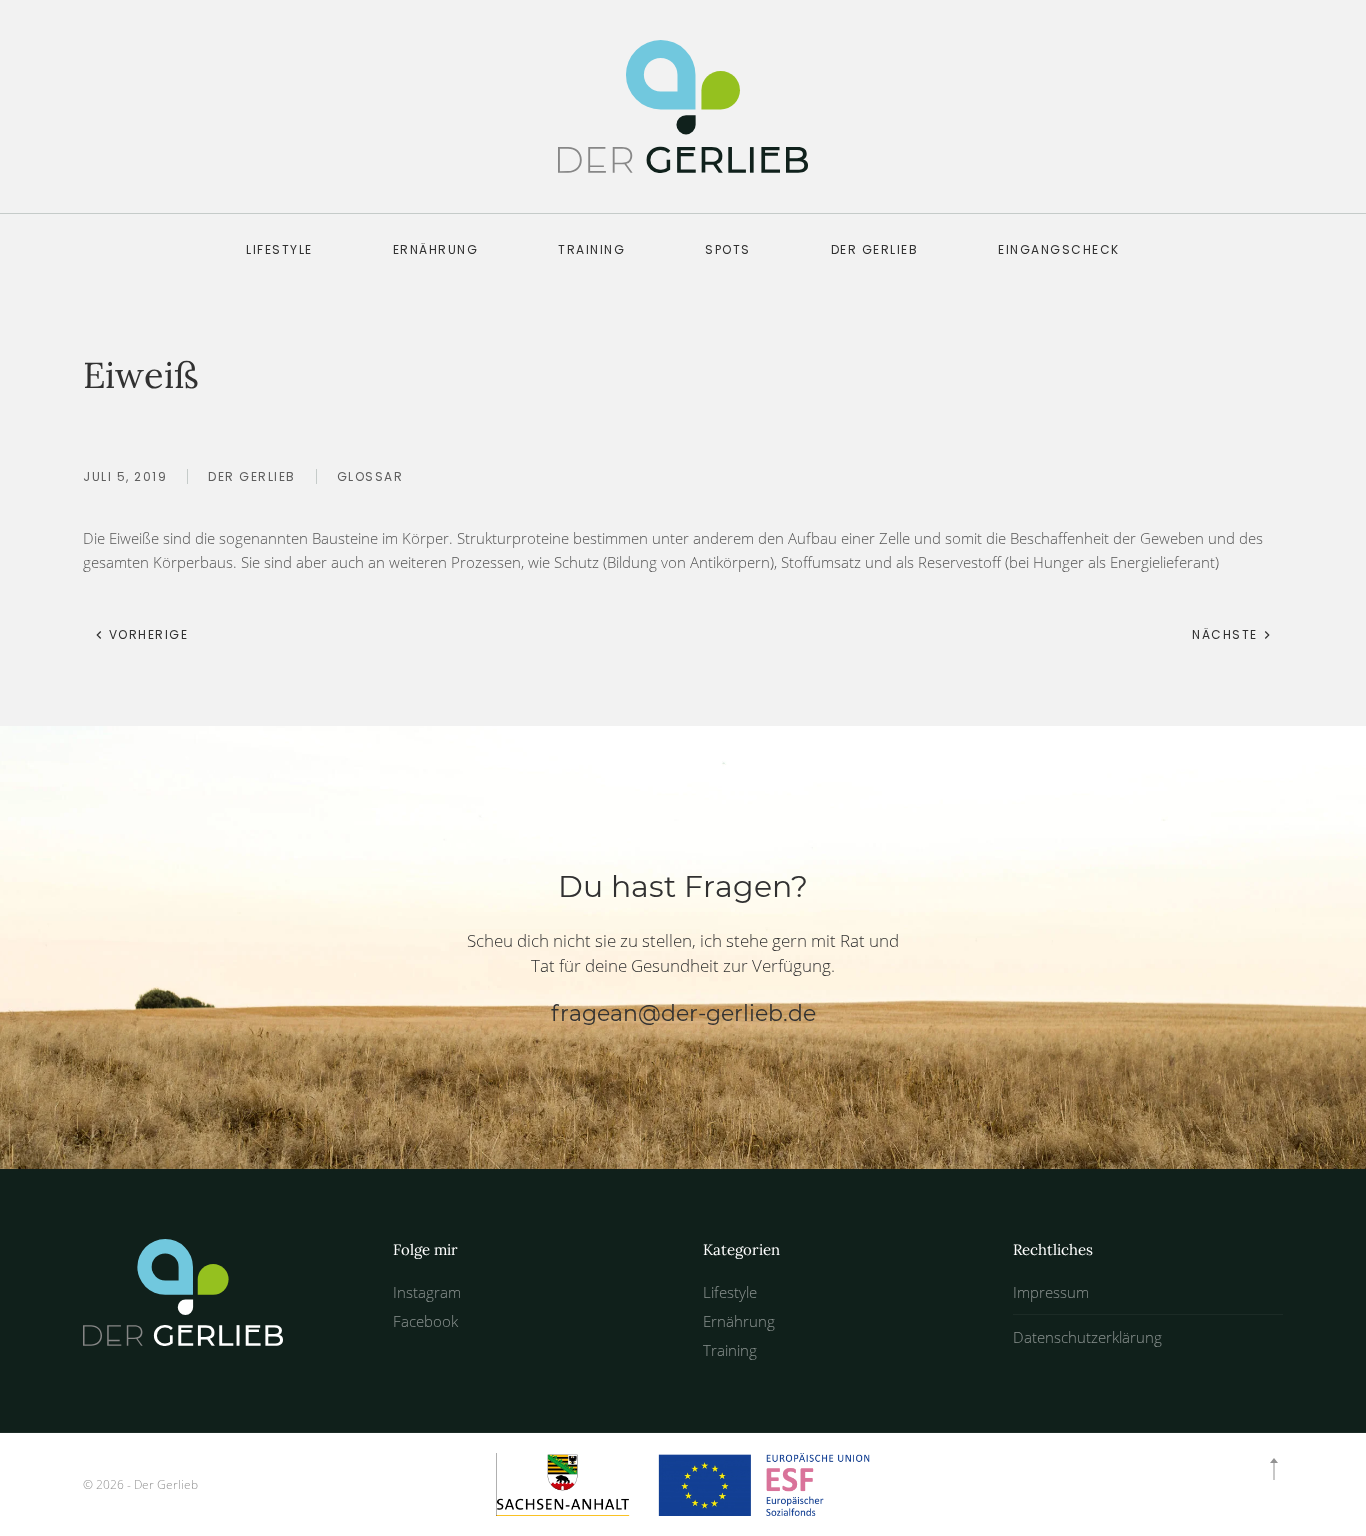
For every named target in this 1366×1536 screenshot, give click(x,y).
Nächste (1227, 634)
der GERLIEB (875, 249)
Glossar (370, 476)
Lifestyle (279, 249)
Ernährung (436, 249)
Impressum (1051, 1292)
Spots (728, 249)
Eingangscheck (1059, 249)
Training (591, 249)
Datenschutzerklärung (1087, 1337)
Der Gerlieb (252, 476)
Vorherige (146, 634)
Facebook (425, 1321)
